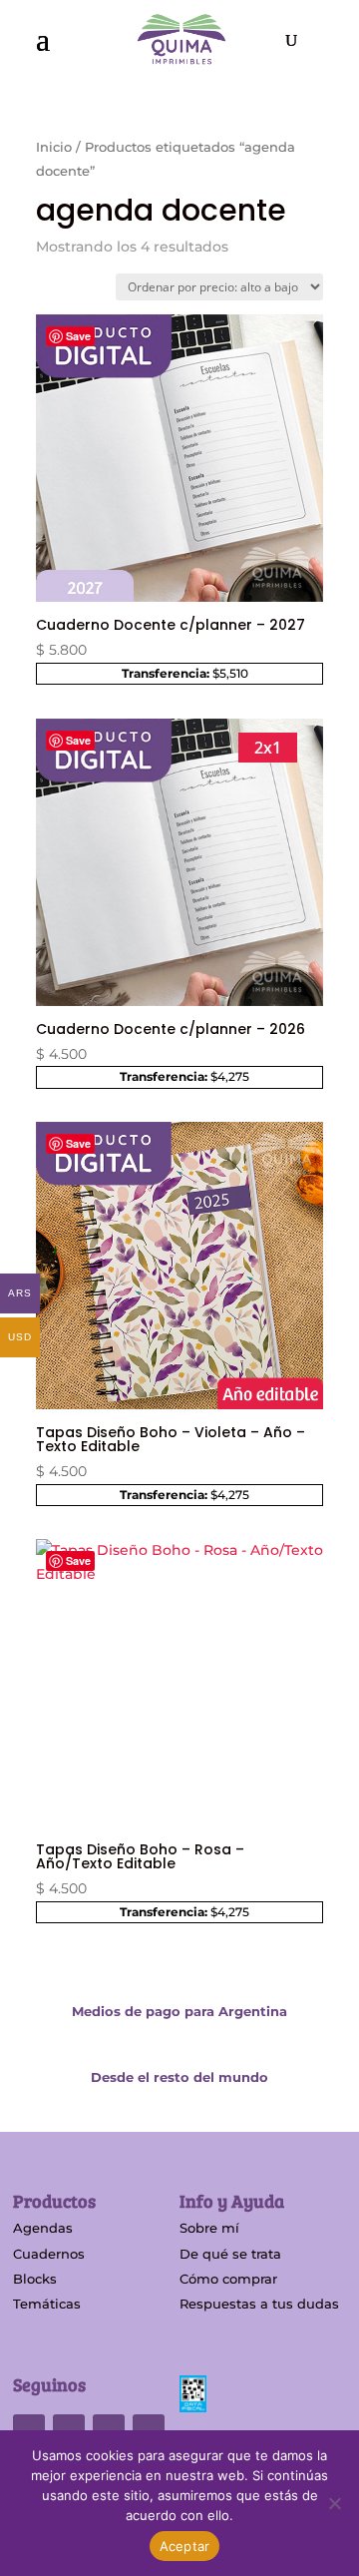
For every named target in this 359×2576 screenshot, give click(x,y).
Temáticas (47, 2304)
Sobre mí (209, 2228)
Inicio (54, 147)
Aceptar (185, 2546)
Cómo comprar (228, 2279)
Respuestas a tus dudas (259, 2304)
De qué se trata (230, 2254)
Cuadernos (49, 2254)
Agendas (43, 2228)
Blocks (35, 2279)
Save (78, 336)
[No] (334, 2503)
